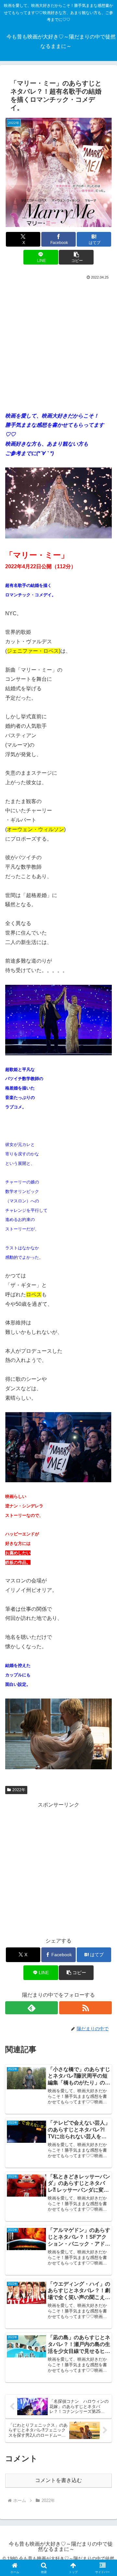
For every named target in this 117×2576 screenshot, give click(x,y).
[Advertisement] (58, 343)
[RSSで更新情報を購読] (85, 2008)
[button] (76, 257)
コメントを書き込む (58, 2480)
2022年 (19, 1790)
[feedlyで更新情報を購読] (32, 2008)
